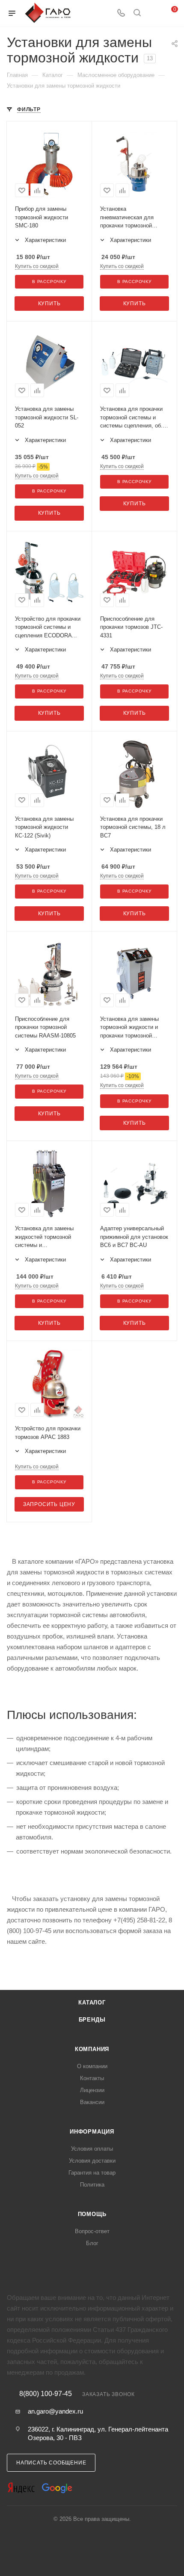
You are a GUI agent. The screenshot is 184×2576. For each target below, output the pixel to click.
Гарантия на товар (92, 2173)
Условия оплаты (92, 2149)
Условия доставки (92, 2161)
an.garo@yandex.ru (55, 2411)
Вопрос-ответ (92, 2231)
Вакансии (92, 2102)
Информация (92, 2132)
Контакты (92, 2078)
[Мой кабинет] (153, 13)
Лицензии (92, 2090)
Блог (92, 2243)
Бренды (92, 2020)
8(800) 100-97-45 (46, 2394)
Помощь (92, 2214)
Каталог (92, 2003)
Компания (92, 2049)
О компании (92, 2066)
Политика (92, 2185)
